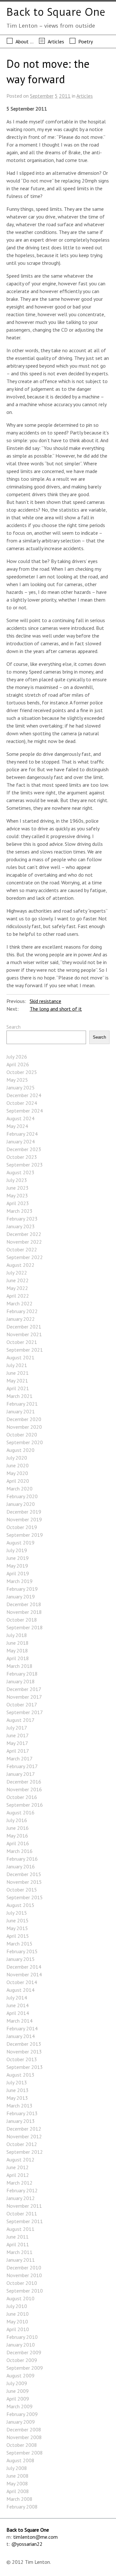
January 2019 (21, 1597)
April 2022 (18, 1296)
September (42, 96)
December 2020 (24, 1419)
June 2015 (18, 1920)
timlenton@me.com (35, 2537)
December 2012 (24, 2129)
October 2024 (22, 1103)
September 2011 (25, 2221)
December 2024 (24, 1095)
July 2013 (17, 2082)
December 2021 (24, 1327)
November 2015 (24, 1882)
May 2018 (17, 1650)
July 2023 (17, 1180)
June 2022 (18, 1280)
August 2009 (20, 2375)
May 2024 (17, 1126)
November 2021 (24, 1334)
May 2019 (17, 1566)
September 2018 (25, 1627)
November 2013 (24, 2052)
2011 (65, 96)
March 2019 (19, 1581)
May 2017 (17, 1743)
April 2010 (18, 2329)
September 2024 (25, 1111)
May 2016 (17, 1836)
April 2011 (18, 2244)
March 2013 (19, 2106)
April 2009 (18, 2399)
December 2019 (24, 1512)
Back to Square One (56, 12)
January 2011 (21, 2260)
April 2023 (18, 1203)
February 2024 (22, 1134)
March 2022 (19, 1303)
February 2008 (22, 2507)
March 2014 (19, 2021)
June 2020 (18, 1465)
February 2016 (22, 1859)
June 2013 (18, 2090)
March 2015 (19, 1944)
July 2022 (17, 1273)
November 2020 (24, 1427)
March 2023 (19, 1211)
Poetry (86, 41)
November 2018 (24, 1612)
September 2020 (25, 1442)
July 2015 (17, 1913)
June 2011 (18, 2237)
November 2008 (24, 2437)
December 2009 (24, 2352)
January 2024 (21, 1141)
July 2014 (17, 1998)
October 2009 (22, 2360)
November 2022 (24, 1242)
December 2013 (24, 2044)
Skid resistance (45, 1001)
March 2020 (19, 1489)
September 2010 (25, 2291)
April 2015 (18, 1936)
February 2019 (22, 1589)
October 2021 (22, 1342)
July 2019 (17, 1550)
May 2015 (17, 1928)
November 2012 (24, 2136)
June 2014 (18, 2005)
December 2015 (24, 1874)
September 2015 (25, 1897)
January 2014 (21, 2036)
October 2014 (22, 1982)
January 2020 (21, 1504)
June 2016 (18, 1828)
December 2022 (24, 1234)
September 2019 (25, 1535)
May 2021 (17, 1381)
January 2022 (21, 1319)
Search (14, 1027)
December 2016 (24, 1782)
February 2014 (22, 2028)
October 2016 (22, 1797)
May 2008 (17, 2483)
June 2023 (18, 1188)
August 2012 (20, 2160)
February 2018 (22, 1674)
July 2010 (17, 2306)
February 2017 (22, 1766)
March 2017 (19, 1758)
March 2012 (19, 2183)
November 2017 (24, 1697)
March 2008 (19, 2499)
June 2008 (18, 2476)
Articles (56, 41)
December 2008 (24, 2429)
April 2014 (18, 2013)
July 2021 (17, 1365)
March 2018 (19, 1666)
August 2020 (20, 1450)
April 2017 (18, 1751)
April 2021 (18, 1388)
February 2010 (22, 2337)
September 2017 (25, 1712)
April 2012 (18, 2175)
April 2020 (18, 1481)
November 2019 (24, 1519)
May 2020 (17, 1473)
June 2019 (18, 1558)
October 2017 (22, 1704)
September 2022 (25, 1257)
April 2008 (18, 2491)
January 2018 (21, 1681)
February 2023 (22, 1219)
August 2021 (20, 1357)
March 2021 (19, 1396)
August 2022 (20, 1265)
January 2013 (21, 2121)
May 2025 (17, 1080)
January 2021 (21, 1411)
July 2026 (17, 1057)
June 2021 (18, 1373)
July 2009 (17, 2383)
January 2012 (21, 2198)
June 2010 (18, 2314)
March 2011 (19, 2252)
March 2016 (19, 1851)
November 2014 (24, 1974)
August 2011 (20, 2229)
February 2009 (22, 2414)
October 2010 (22, 2283)
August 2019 (20, 1543)
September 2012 (25, 2152)
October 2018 (22, 1620)
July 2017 (17, 1728)
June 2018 (18, 1643)
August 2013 (20, 2075)
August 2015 (20, 1905)
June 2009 (18, 2391)
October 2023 (22, 1157)
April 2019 (18, 1573)
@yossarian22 (27, 2544)
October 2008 (22, 2445)
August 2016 (20, 1812)
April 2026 (18, 1064)
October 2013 (22, 2059)
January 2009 (21, 2422)
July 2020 (17, 1458)
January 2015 (21, 1959)
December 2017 (24, 1689)
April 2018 (18, 1658)
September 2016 (25, 1805)
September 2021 (25, 1350)
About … (24, 41)
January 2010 (21, 2345)
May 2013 (17, 2098)
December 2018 (24, 1604)
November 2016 (24, 1789)
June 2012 (18, 2167)
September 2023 (25, 1165)
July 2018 (17, 1635)
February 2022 (22, 1311)
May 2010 (17, 2321)
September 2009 (25, 2368)
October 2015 (22, 1890)
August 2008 (20, 2460)
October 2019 (22, 1527)
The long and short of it (56, 1009)
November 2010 (24, 2275)
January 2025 (21, 1087)
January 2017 (21, 1774)
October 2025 (22, 1072)
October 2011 (22, 2214)
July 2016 (17, 1820)
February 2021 (22, 1404)
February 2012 (22, 2190)
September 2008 (25, 2453)
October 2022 (22, 1249)
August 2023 (20, 1172)
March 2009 (19, 2406)
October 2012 (22, 2144)
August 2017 (20, 1720)
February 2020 (22, 1496)
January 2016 (21, 1866)
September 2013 (25, 2067)
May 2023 (17, 1195)
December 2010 (24, 2267)
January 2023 (21, 1226)
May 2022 (17, 1288)
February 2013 (22, 2113)
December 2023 (24, 1149)
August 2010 (20, 2298)
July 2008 (17, 2468)
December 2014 (24, 1967)
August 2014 (20, 1990)
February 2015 (22, 1951)
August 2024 (20, 1118)
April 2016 (18, 1843)
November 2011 (24, 2206)
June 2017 (18, 1735)
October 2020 (22, 1435)
